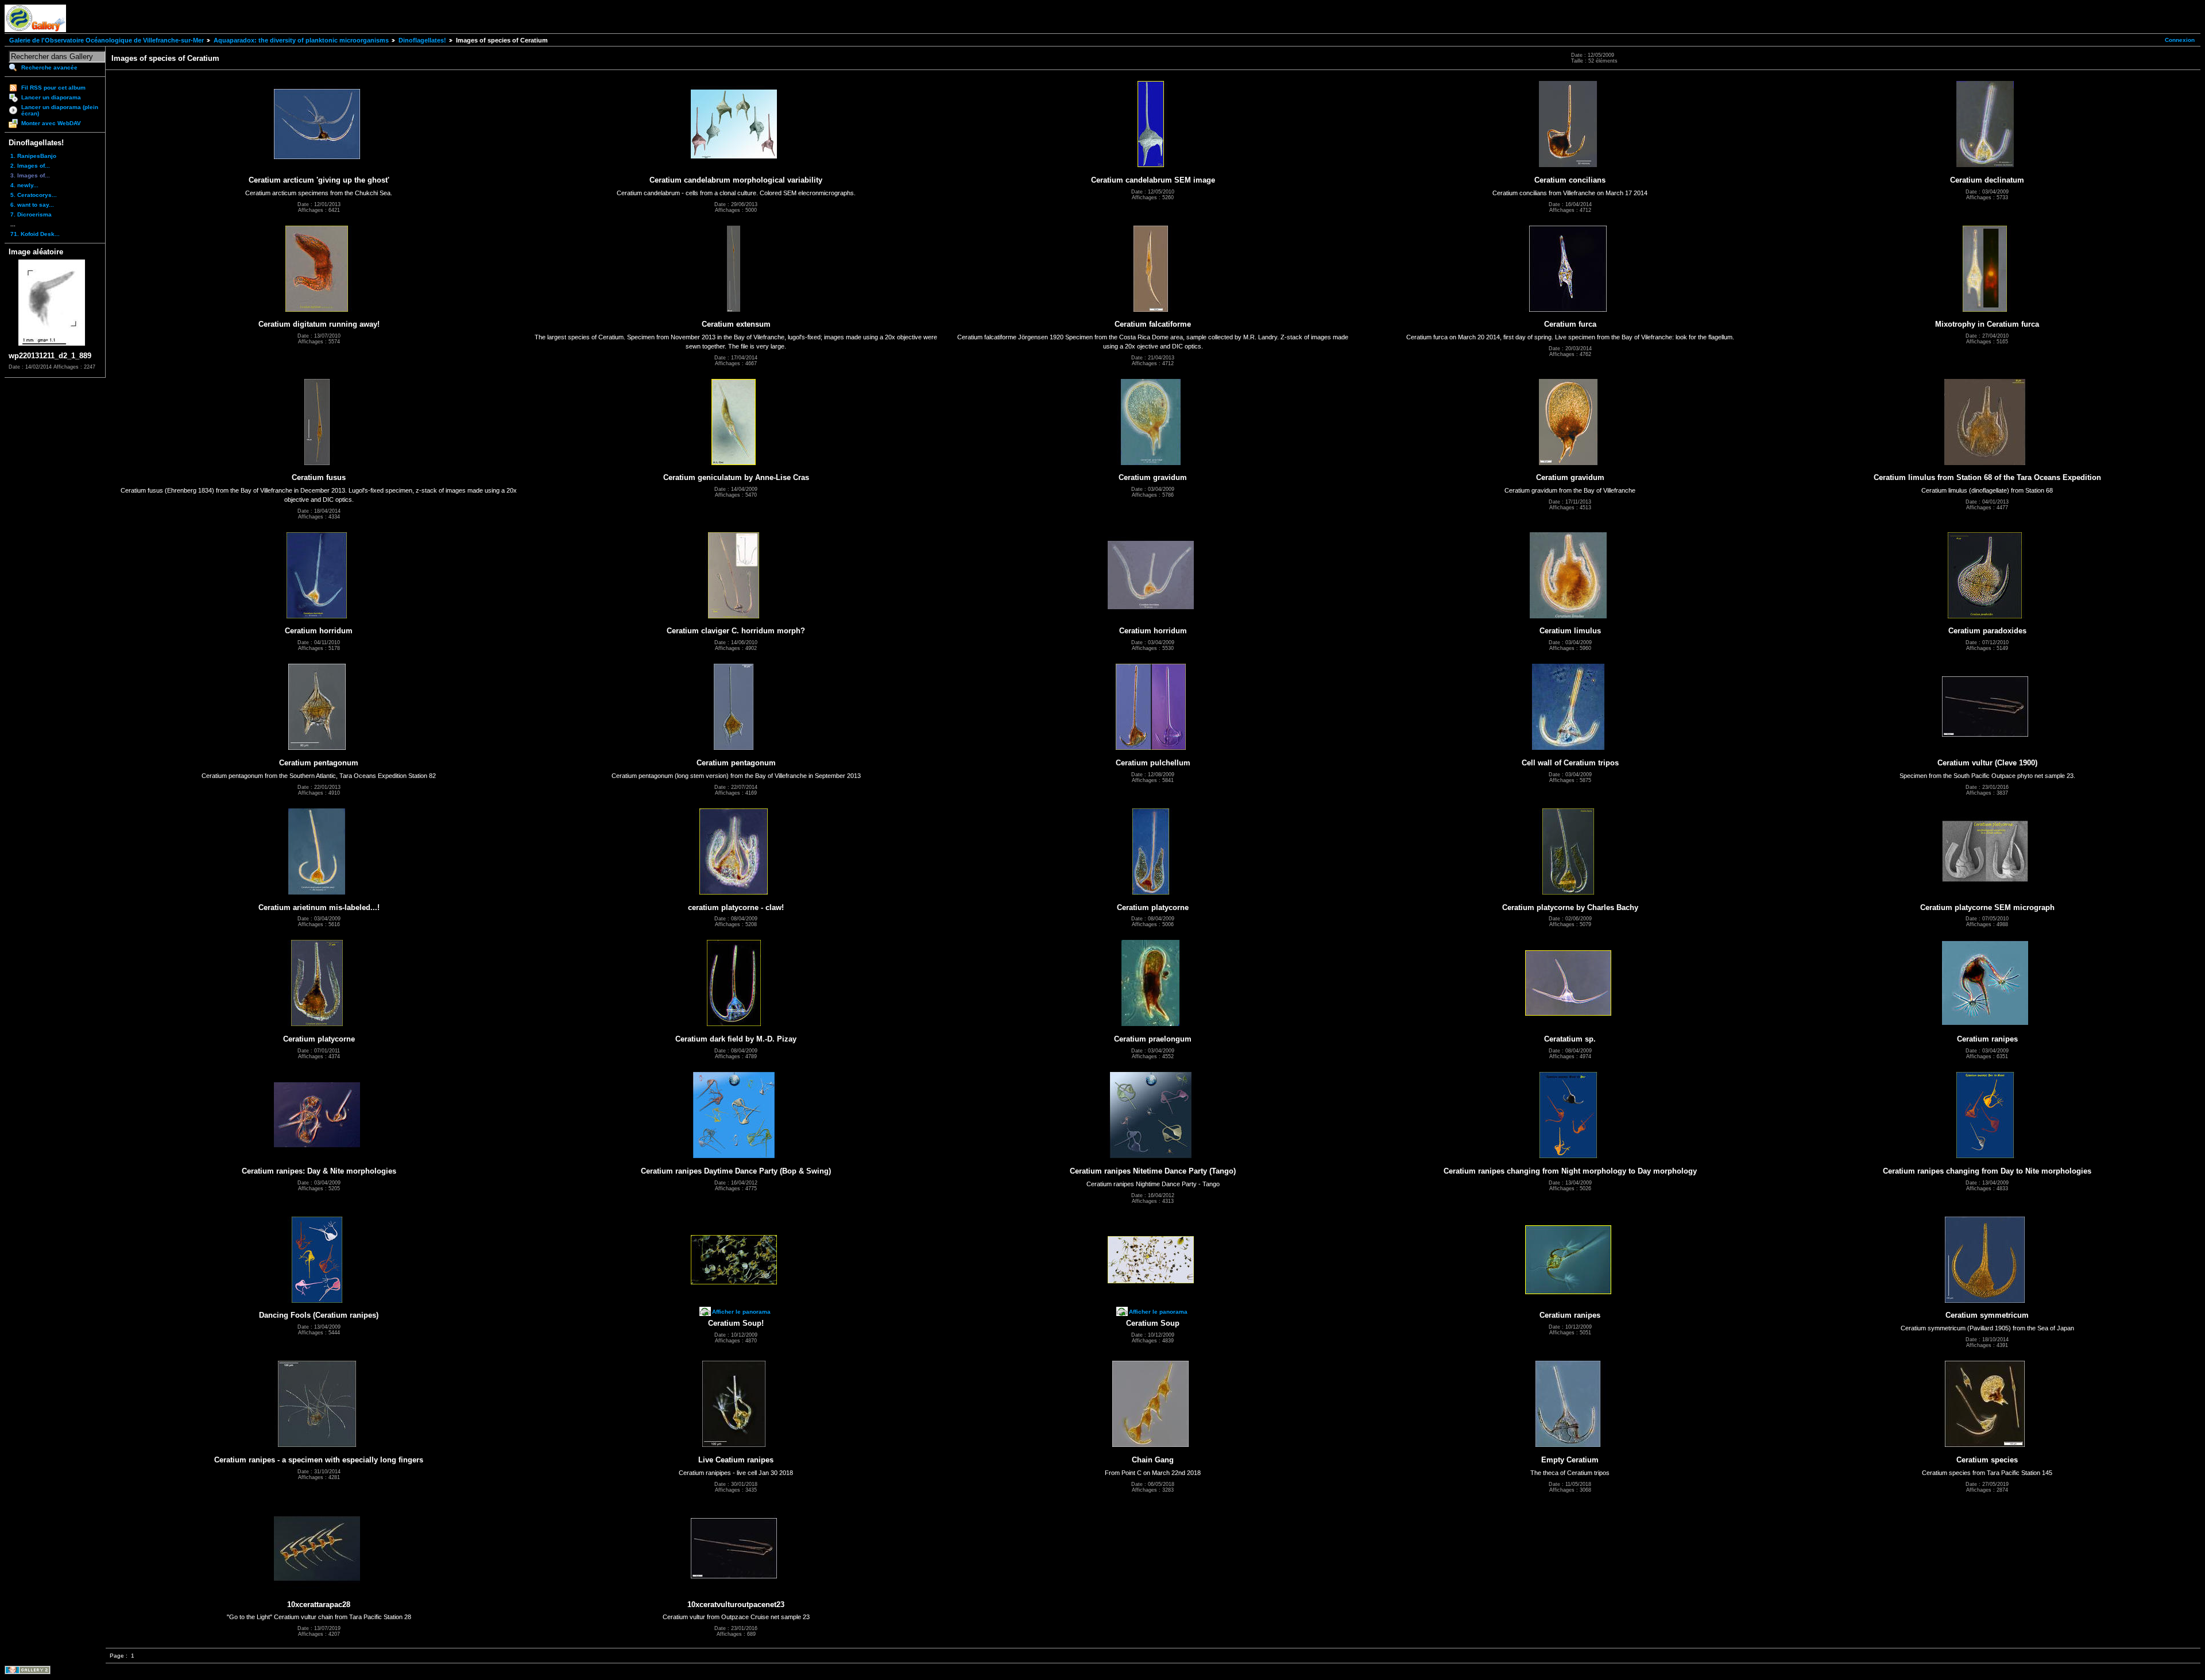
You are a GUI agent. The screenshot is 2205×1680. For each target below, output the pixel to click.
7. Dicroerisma (31, 214)
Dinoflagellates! (422, 40)
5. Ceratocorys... (34, 195)
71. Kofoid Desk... (35, 234)
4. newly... (24, 185)
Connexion (2180, 40)
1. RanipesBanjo (33, 156)
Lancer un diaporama (51, 97)
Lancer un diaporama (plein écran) (60, 110)
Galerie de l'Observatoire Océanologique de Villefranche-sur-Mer (107, 40)
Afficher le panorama (741, 1312)
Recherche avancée (49, 67)
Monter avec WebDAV (51, 123)
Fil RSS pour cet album (53, 88)
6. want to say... (32, 205)
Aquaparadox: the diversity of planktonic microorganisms (301, 40)
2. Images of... (30, 166)
